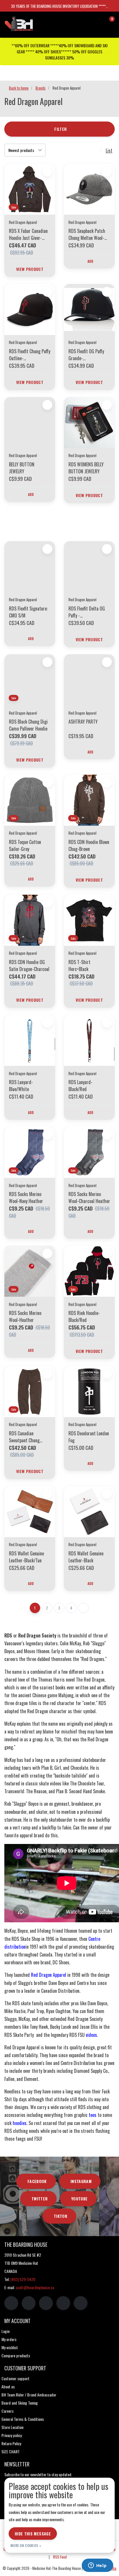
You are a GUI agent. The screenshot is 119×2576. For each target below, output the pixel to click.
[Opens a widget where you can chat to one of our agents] (97, 2566)
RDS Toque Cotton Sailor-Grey (25, 845)
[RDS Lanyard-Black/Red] (89, 1040)
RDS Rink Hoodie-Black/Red (84, 1316)
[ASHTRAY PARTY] (89, 680)
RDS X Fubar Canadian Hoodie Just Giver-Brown (28, 234)
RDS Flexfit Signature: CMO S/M (28, 612)
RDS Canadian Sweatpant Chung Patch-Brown (24, 1437)
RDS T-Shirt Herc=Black (79, 965)
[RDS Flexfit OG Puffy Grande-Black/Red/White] (89, 309)
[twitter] (46, 2303)
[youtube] (63, 2303)
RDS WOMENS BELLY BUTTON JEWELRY (86, 468)
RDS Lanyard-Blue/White (21, 1086)
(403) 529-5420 (23, 2279)
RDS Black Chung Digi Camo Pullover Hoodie (28, 725)
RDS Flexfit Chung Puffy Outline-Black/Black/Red (30, 355)
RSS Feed (60, 2557)
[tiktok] (81, 2303)
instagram (81, 2181)
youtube (79, 2199)
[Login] (87, 21)
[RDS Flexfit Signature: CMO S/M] (30, 567)
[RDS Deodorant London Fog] (89, 1392)
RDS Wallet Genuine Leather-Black (86, 1557)
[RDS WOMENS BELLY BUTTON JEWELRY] (89, 423)
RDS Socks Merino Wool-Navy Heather (26, 1198)
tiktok (61, 2216)
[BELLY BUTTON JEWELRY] (30, 423)
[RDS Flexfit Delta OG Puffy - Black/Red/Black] (89, 567)
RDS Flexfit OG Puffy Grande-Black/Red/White (86, 355)
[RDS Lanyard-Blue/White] (30, 1040)
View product (30, 269)
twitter (40, 2199)
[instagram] (29, 2303)
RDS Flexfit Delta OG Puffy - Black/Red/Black (87, 612)
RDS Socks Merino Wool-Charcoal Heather (89, 1198)
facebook (37, 2181)
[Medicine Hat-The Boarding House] (33, 23)
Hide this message (33, 2534)
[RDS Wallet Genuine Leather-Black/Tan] (30, 1512)
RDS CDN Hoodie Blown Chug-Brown (89, 845)
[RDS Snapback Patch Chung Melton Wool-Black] (89, 189)
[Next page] (83, 1608)
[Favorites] (98, 21)
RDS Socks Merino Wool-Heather (25, 1316)
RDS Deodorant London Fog (89, 1437)
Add (91, 261)
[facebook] (11, 2303)
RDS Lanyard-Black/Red (80, 1086)
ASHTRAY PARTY (83, 722)
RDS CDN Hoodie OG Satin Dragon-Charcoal (29, 965)
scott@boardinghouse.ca (35, 2287)
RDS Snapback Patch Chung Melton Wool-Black (87, 234)
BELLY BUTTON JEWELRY (22, 468)
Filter (61, 129)
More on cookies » (26, 2545)
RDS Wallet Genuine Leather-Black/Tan (26, 1557)
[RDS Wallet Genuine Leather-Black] (89, 1512)
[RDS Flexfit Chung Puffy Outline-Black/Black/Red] (30, 309)
